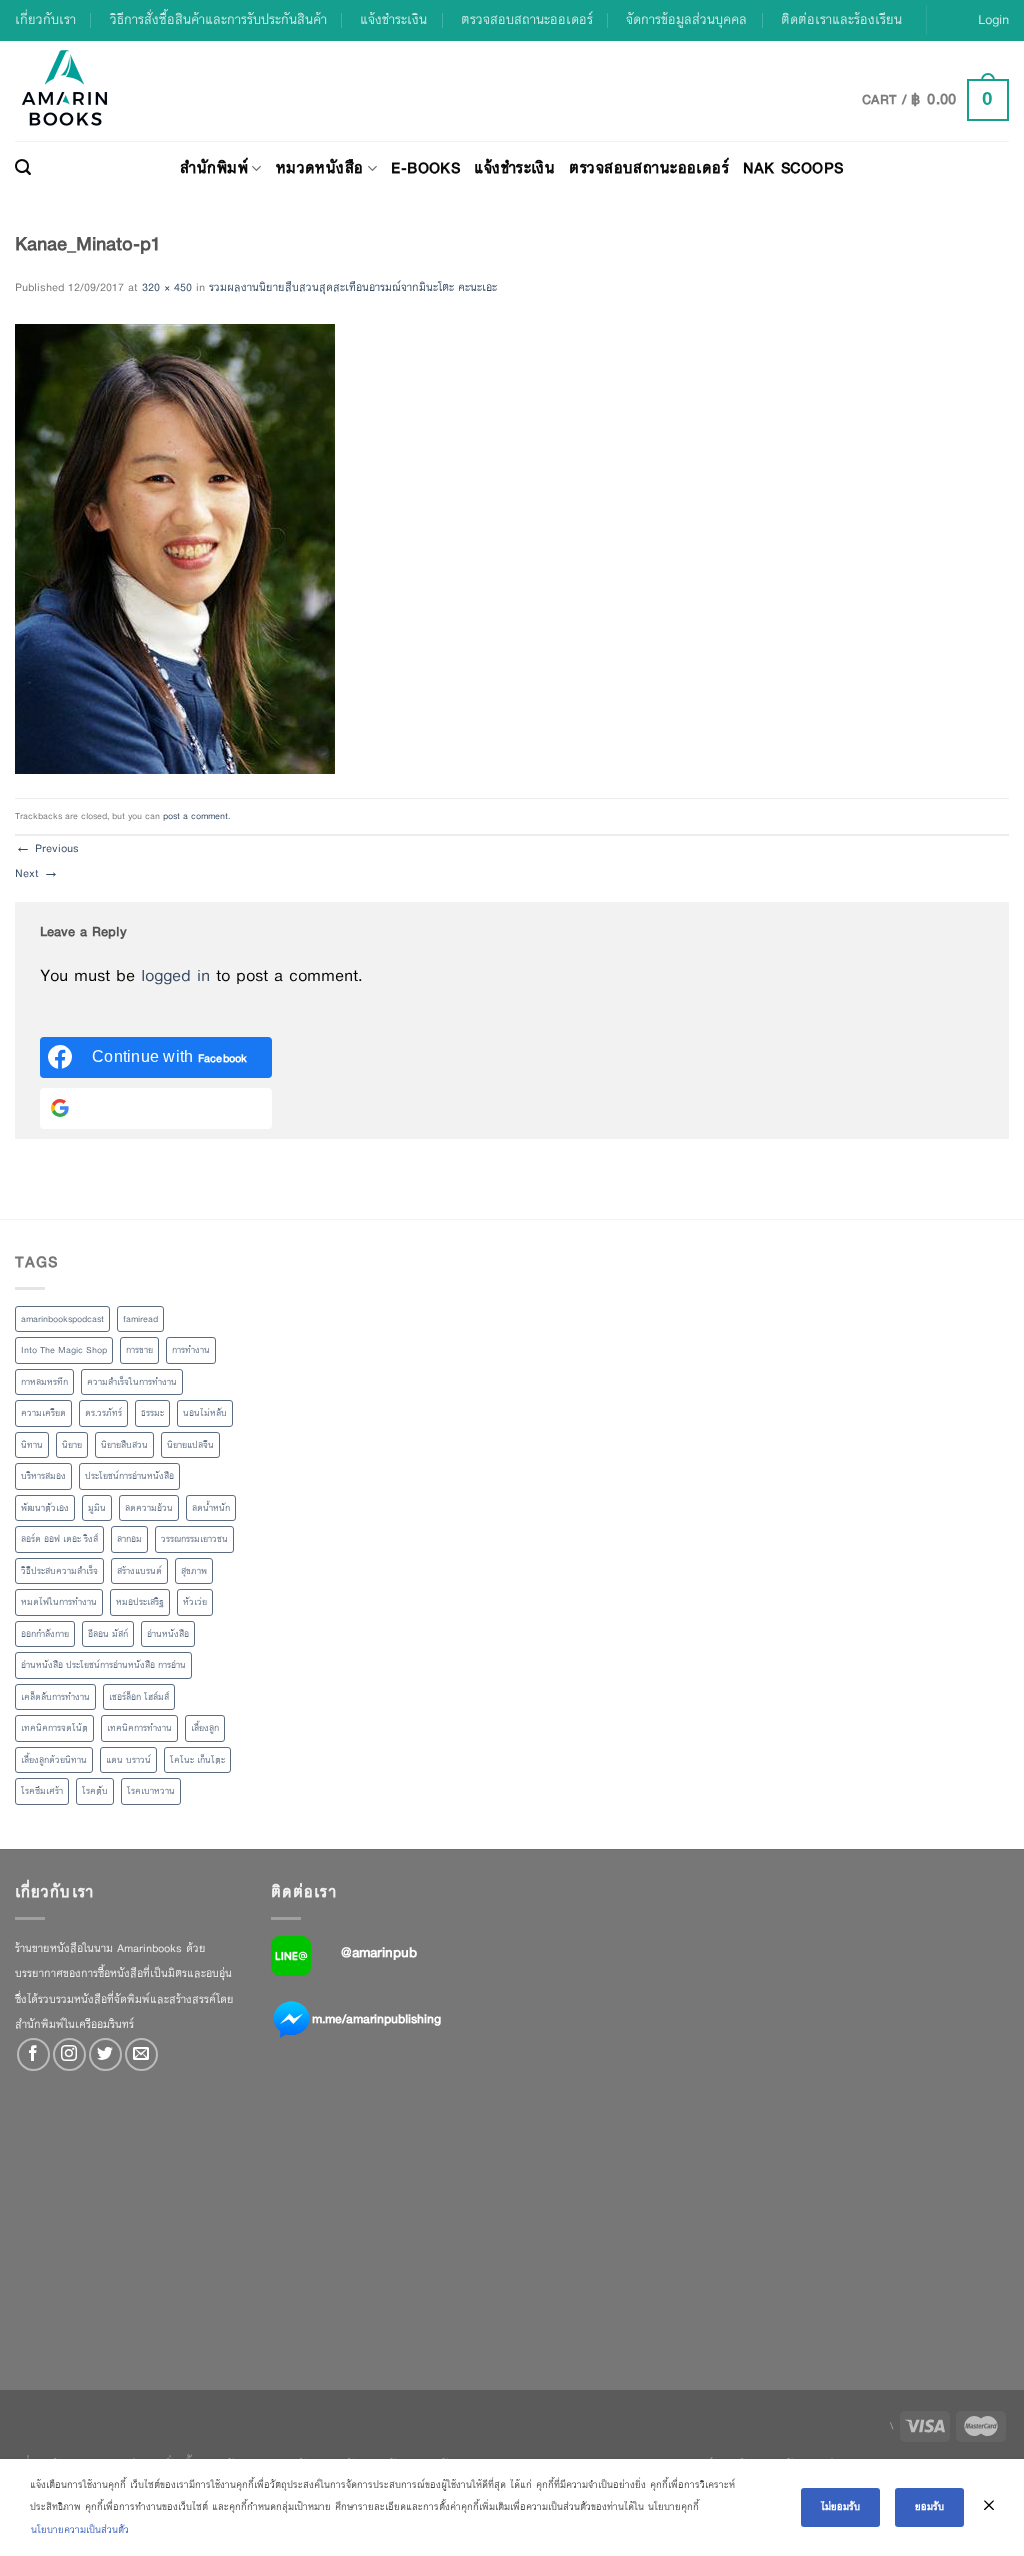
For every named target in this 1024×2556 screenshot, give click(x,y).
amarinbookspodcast (62, 1319)
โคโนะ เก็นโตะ (197, 1760)
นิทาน (32, 1445)
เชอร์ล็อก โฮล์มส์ (139, 1697)
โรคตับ (95, 1791)
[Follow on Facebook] (33, 2054)
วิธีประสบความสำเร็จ (59, 1571)
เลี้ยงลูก (205, 1728)
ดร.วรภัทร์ (103, 1413)
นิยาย (72, 1445)
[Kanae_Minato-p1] (175, 548)
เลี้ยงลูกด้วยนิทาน (54, 1760)
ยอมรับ (929, 2506)
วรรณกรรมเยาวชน (194, 1539)
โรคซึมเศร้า (42, 1791)
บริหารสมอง (43, 1476)
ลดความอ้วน (149, 1508)
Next (37, 873)
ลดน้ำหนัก (211, 1508)
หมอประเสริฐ (140, 1602)
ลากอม (129, 1539)
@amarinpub (379, 1952)
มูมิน (97, 1508)
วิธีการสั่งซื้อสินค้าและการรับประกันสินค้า (218, 19)
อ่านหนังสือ (168, 1634)
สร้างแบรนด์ (139, 1571)
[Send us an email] (141, 2054)
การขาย (139, 1350)
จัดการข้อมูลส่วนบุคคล (686, 19)
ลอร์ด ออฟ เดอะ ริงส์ (59, 1539)
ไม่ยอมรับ (840, 2506)
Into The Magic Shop (64, 1350)
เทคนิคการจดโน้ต (54, 1728)
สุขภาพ (194, 1571)
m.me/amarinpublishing (376, 2018)
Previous (47, 848)
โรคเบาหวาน (151, 1791)
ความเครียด (43, 1413)
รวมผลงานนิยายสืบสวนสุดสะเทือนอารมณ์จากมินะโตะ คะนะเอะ (353, 287)
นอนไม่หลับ (205, 1413)
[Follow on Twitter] (105, 2054)
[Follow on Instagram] (69, 2054)
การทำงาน (191, 1350)
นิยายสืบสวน (124, 1445)
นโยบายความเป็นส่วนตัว (80, 2529)
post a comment (195, 816)
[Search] (23, 168)
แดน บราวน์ (128, 1760)
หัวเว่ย (195, 1602)
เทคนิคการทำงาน (139, 1728)
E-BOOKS (425, 167)
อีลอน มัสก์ (108, 1634)
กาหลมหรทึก (44, 1382)
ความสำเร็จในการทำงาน (132, 1382)
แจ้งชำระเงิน (393, 19)
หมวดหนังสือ (320, 167)
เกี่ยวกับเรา (45, 19)
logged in (175, 975)
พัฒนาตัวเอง (45, 1508)
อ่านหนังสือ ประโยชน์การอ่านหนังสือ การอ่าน (103, 1665)
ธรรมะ (152, 1413)
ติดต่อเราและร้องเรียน (841, 19)
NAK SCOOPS (793, 167)
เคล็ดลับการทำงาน (55, 1697)
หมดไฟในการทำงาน (59, 1602)
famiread (140, 1319)
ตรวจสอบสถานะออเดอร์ (527, 19)
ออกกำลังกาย (45, 1634)
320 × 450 (167, 287)
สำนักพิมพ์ (214, 167)
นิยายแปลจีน (190, 1445)
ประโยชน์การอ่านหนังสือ (129, 1476)
